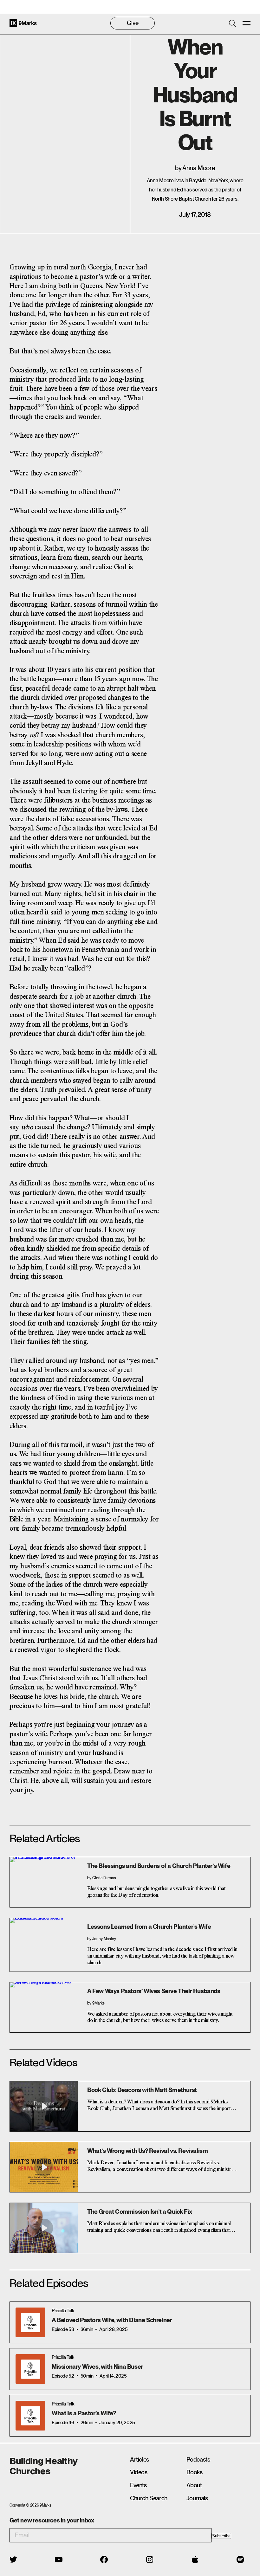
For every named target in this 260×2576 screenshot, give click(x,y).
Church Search (149, 2498)
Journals (197, 2498)
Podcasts (198, 2460)
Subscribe (221, 2536)
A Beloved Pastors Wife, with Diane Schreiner (112, 2320)
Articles (140, 2460)
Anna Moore (199, 168)
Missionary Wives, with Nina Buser (97, 2367)
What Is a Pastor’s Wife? (84, 2413)
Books (195, 2472)
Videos (139, 2472)
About (194, 2485)
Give (133, 23)
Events (138, 2485)
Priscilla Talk (63, 2311)
